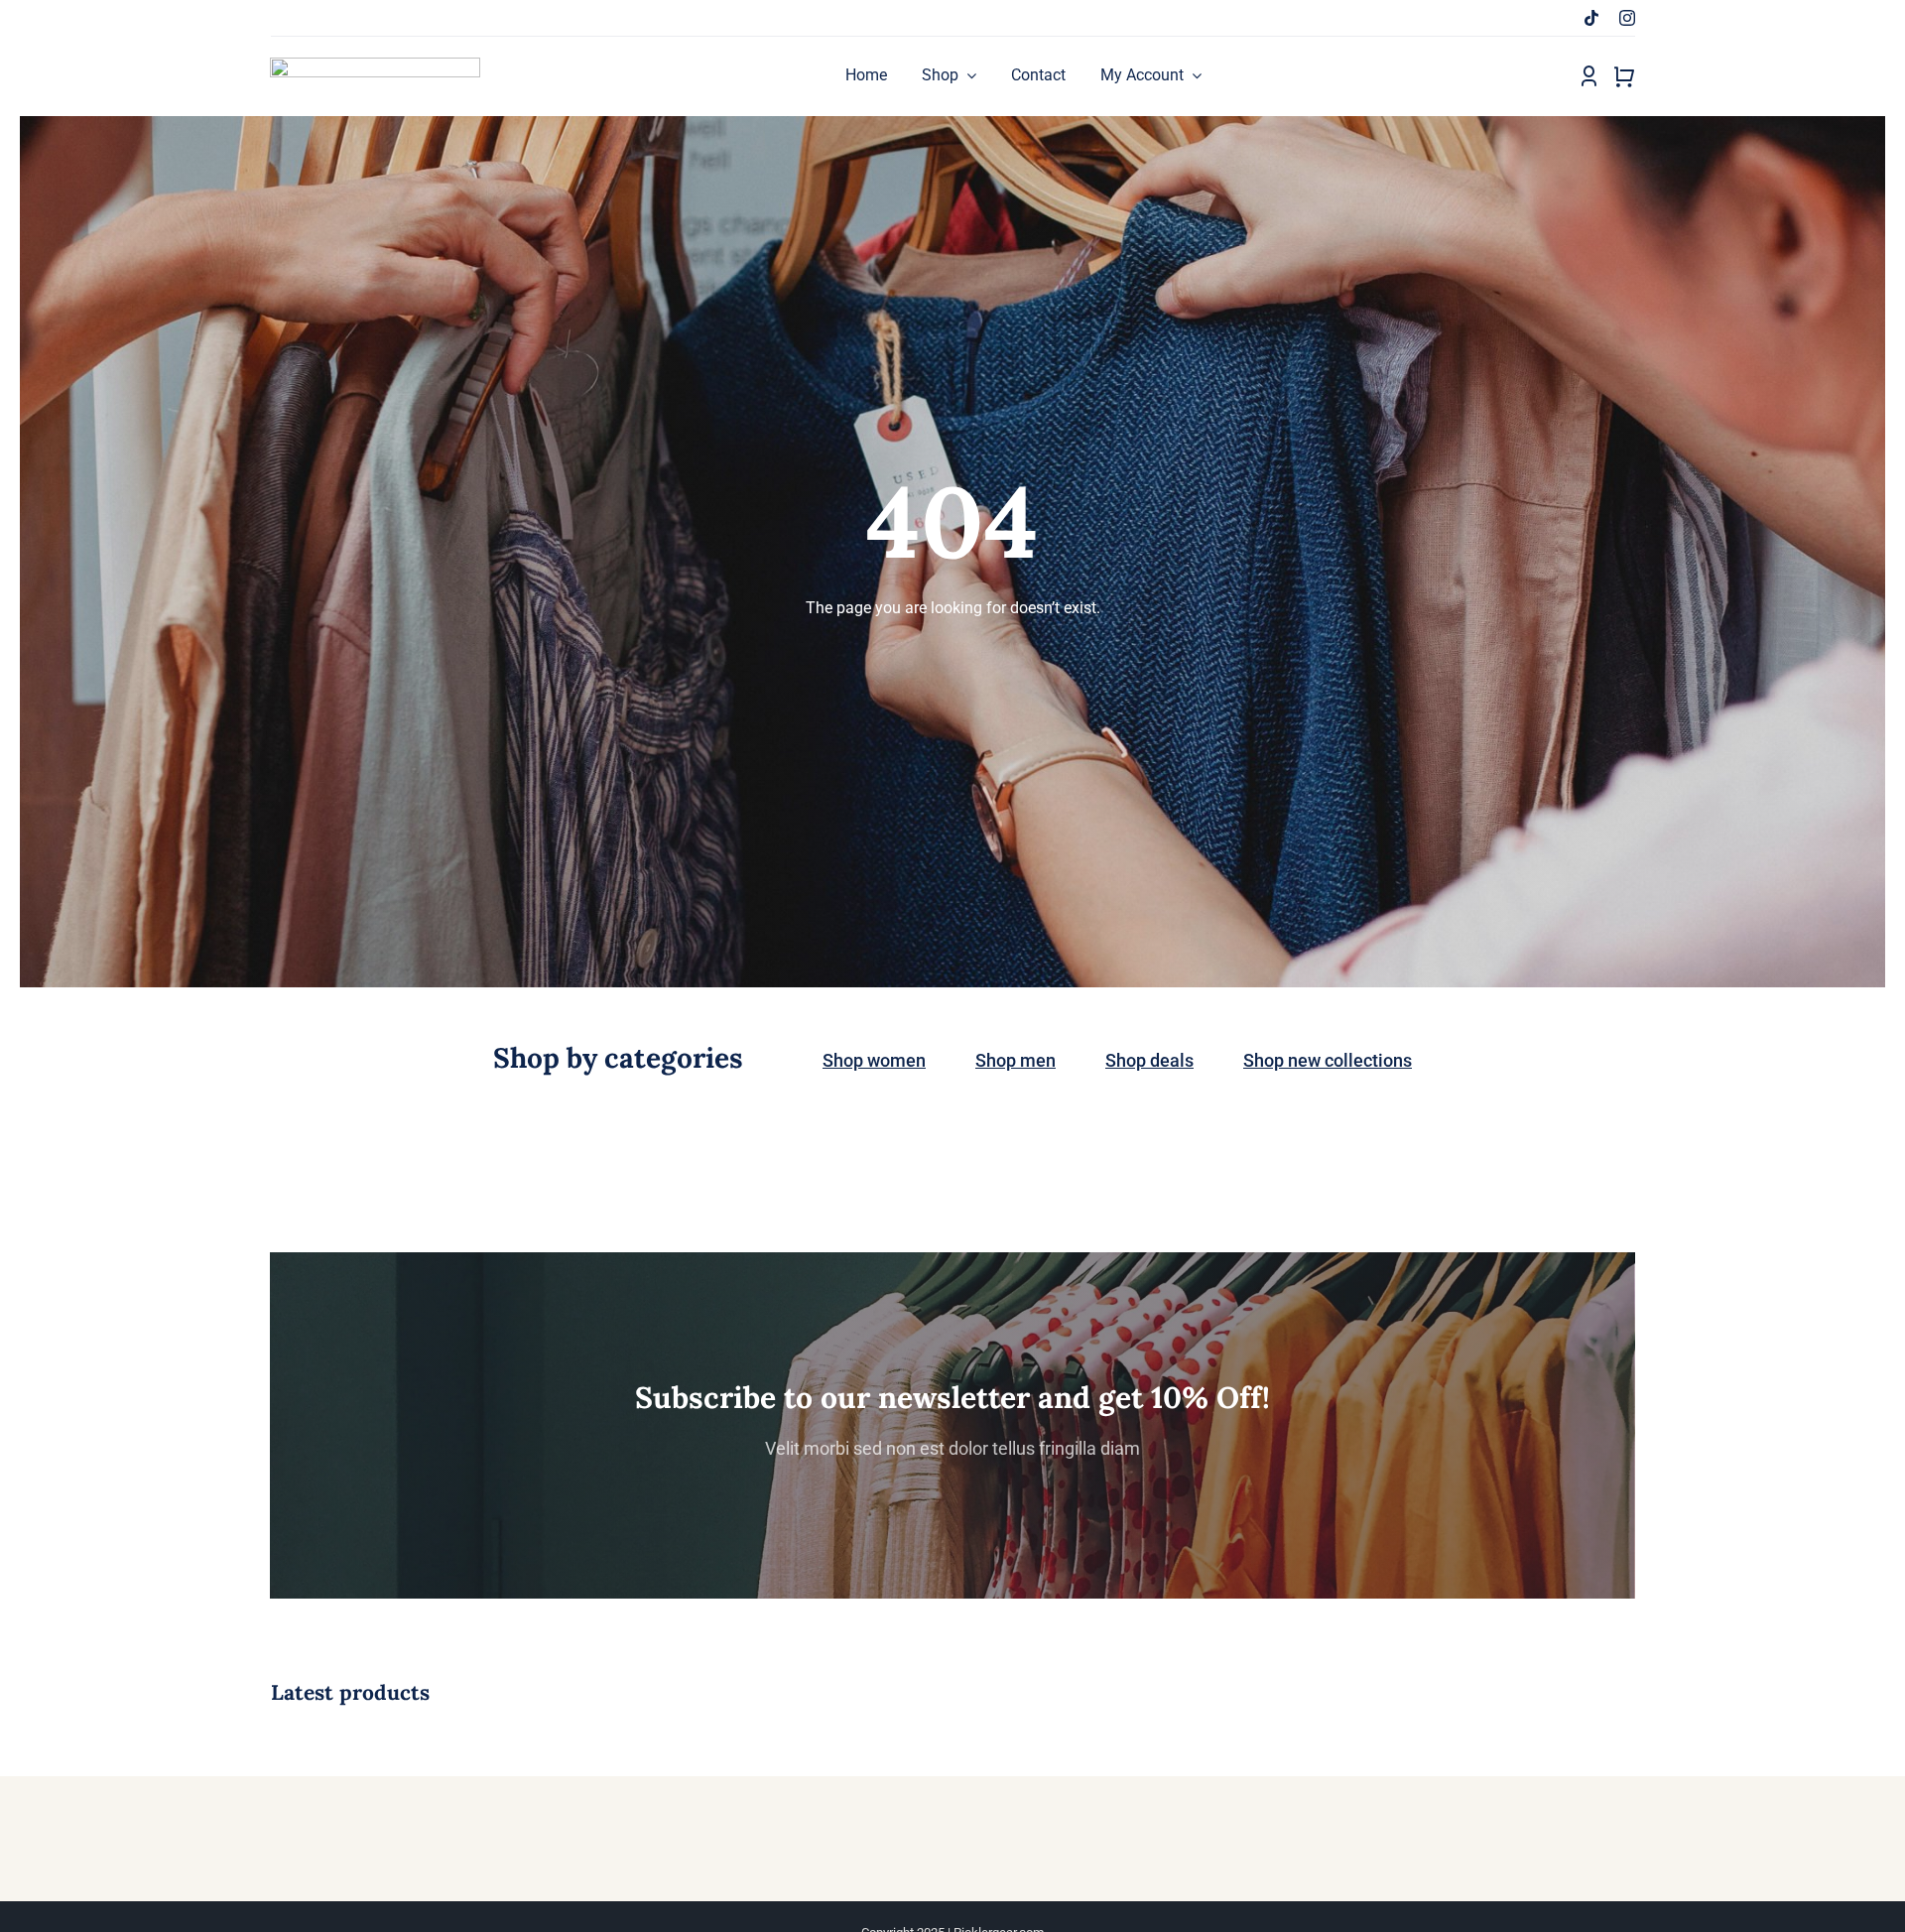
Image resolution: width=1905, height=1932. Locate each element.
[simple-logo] (375, 65)
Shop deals (1149, 1060)
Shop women (874, 1060)
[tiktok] (1591, 18)
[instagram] (1627, 18)
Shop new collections (1328, 1060)
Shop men (1016, 1060)
